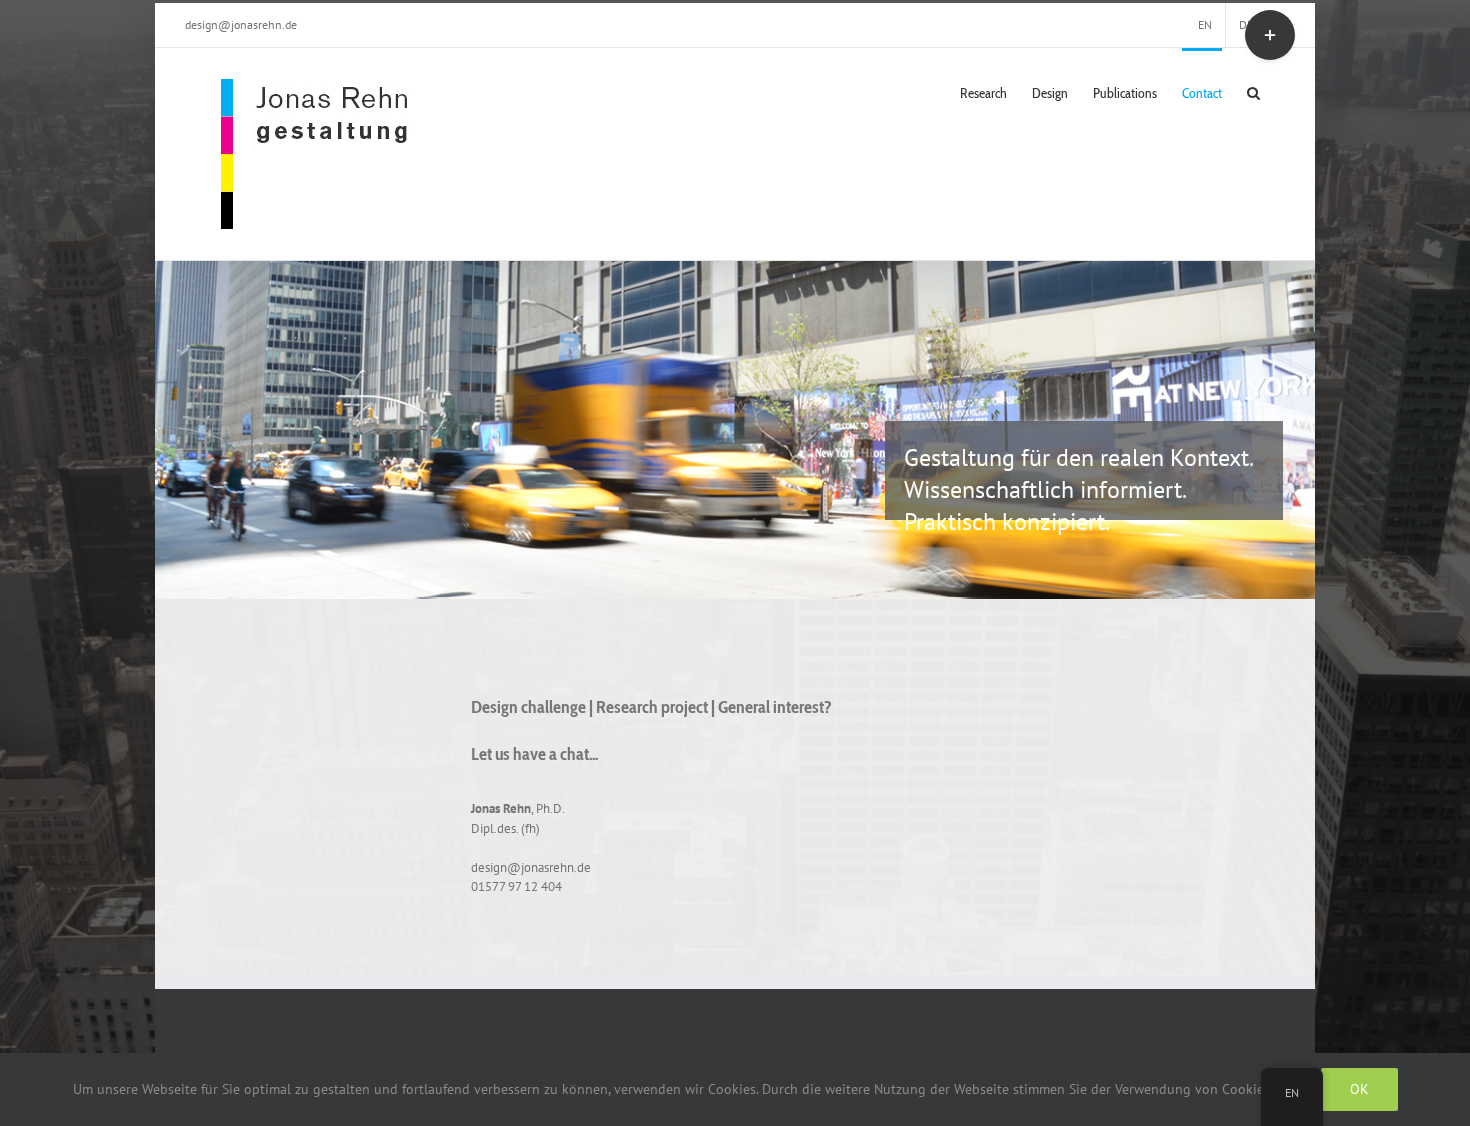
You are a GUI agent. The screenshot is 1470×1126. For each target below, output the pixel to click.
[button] (1253, 91)
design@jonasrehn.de (241, 24)
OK (1359, 1089)
